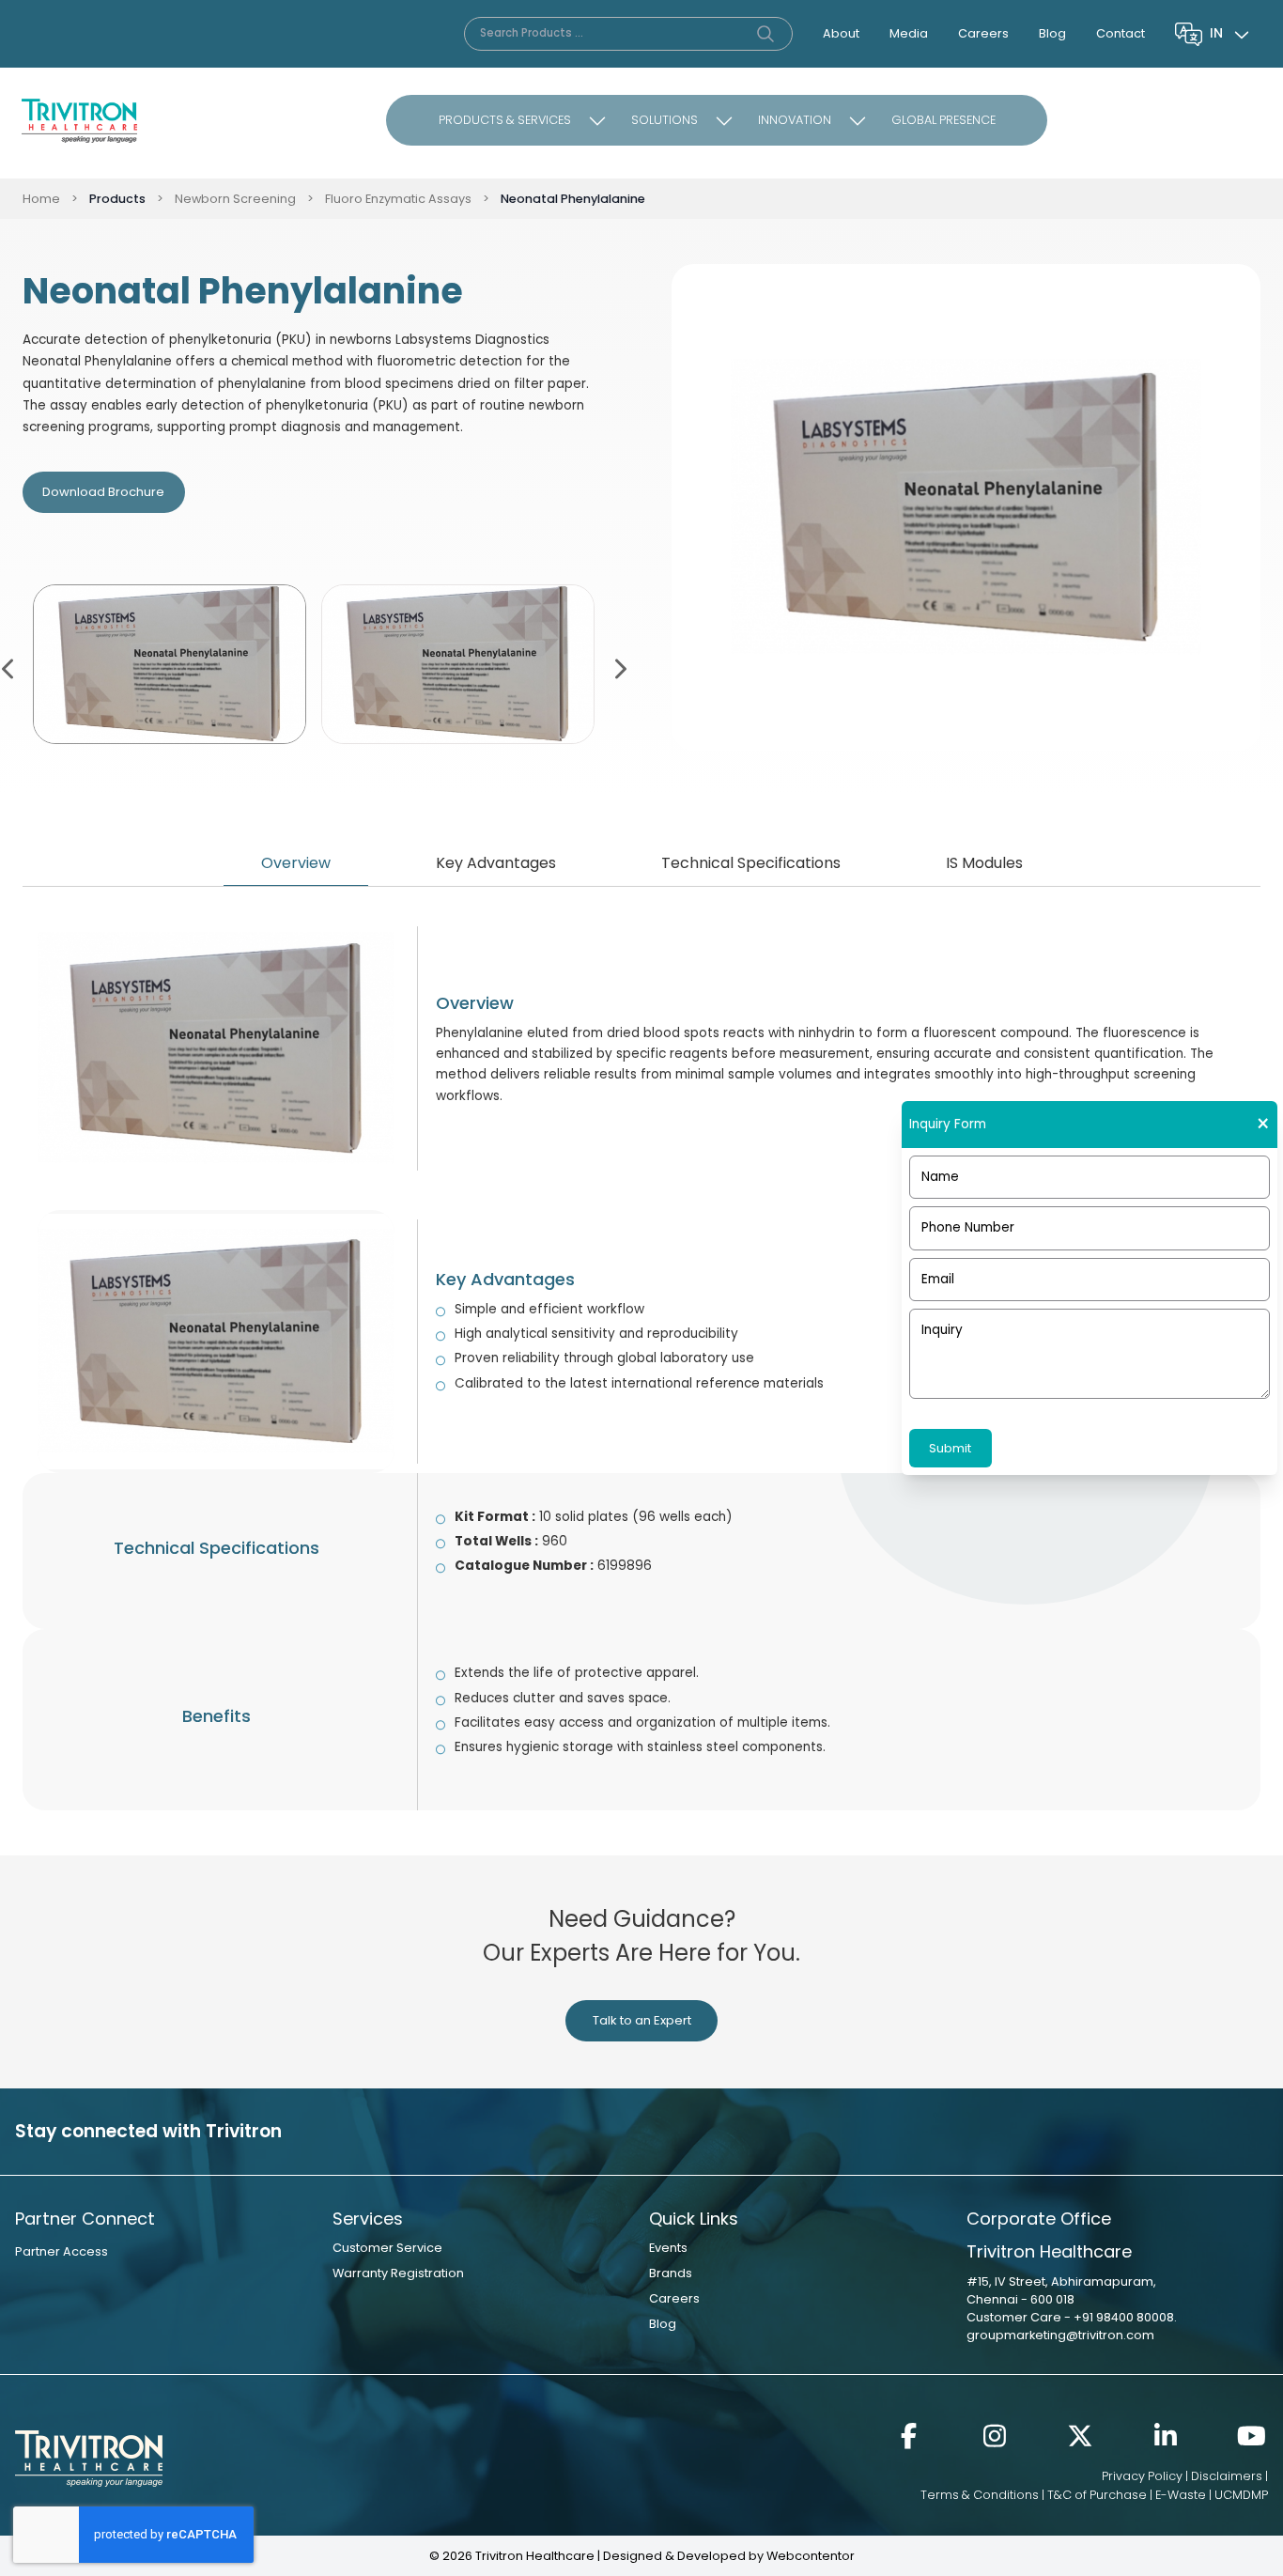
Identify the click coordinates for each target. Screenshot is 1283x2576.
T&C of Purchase (1097, 2495)
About (841, 33)
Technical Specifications (751, 863)
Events (668, 2248)
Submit (950, 1448)
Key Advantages (496, 863)
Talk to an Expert (642, 2020)
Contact (1121, 33)
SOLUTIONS (665, 120)
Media (909, 33)
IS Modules (984, 863)
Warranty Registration (398, 2273)
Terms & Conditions (980, 2495)
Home (41, 199)
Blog (1052, 33)
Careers (983, 33)
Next (619, 667)
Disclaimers (1227, 2476)
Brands (671, 2273)
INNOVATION (795, 120)
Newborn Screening (235, 199)
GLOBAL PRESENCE (943, 120)
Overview (296, 863)
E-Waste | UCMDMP (1212, 2495)
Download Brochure (103, 492)
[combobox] (1231, 34)
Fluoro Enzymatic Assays (398, 199)
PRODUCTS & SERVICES (505, 120)
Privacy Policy (1142, 2476)
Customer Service (387, 2248)
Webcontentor (811, 2556)
